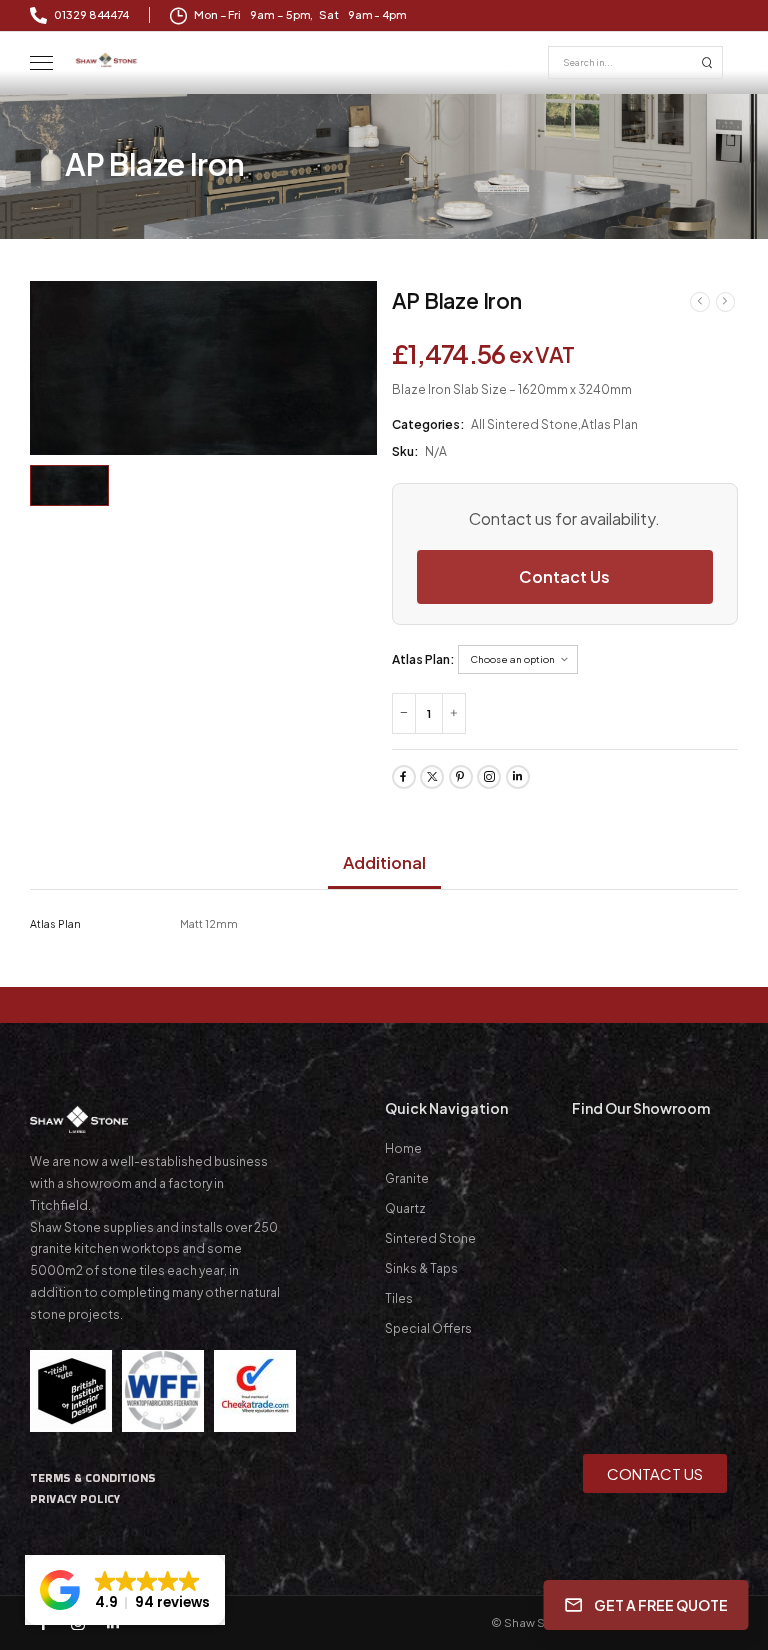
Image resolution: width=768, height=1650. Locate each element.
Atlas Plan (609, 424)
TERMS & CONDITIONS (93, 1478)
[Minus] (404, 713)
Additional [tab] (384, 862)
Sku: (405, 451)
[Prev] (700, 301)
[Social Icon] (404, 777)
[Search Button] (707, 62)
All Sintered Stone (524, 424)
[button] (125, 1590)
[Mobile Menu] (41, 63)
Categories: (428, 424)
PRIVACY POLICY (75, 1499)
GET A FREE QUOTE (662, 1604)
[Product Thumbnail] (203, 368)
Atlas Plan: (423, 659)
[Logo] (107, 59)
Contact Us (564, 576)
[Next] (726, 301)
